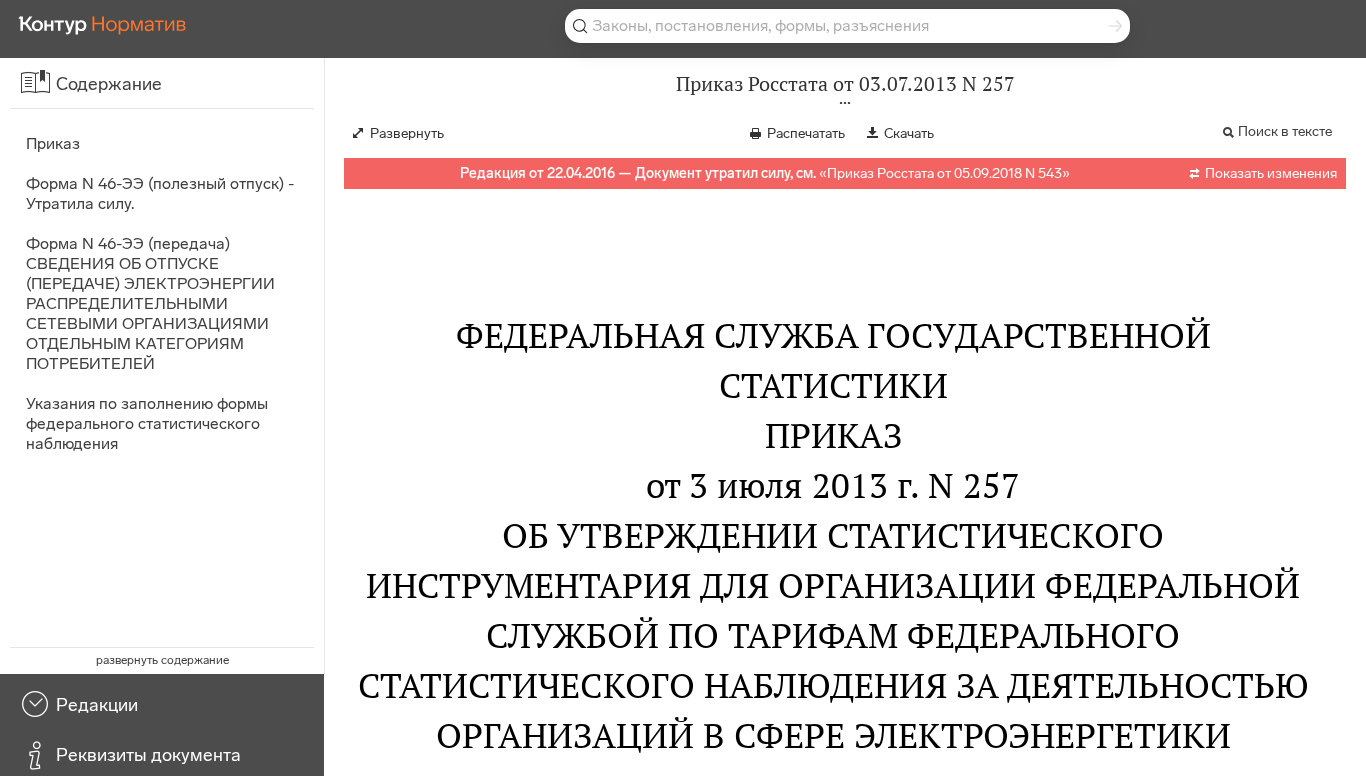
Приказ (53, 143)
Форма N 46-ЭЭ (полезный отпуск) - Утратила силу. (160, 193)
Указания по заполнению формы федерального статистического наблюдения (147, 423)
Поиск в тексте (1285, 131)
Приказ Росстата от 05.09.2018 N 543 (944, 173)
